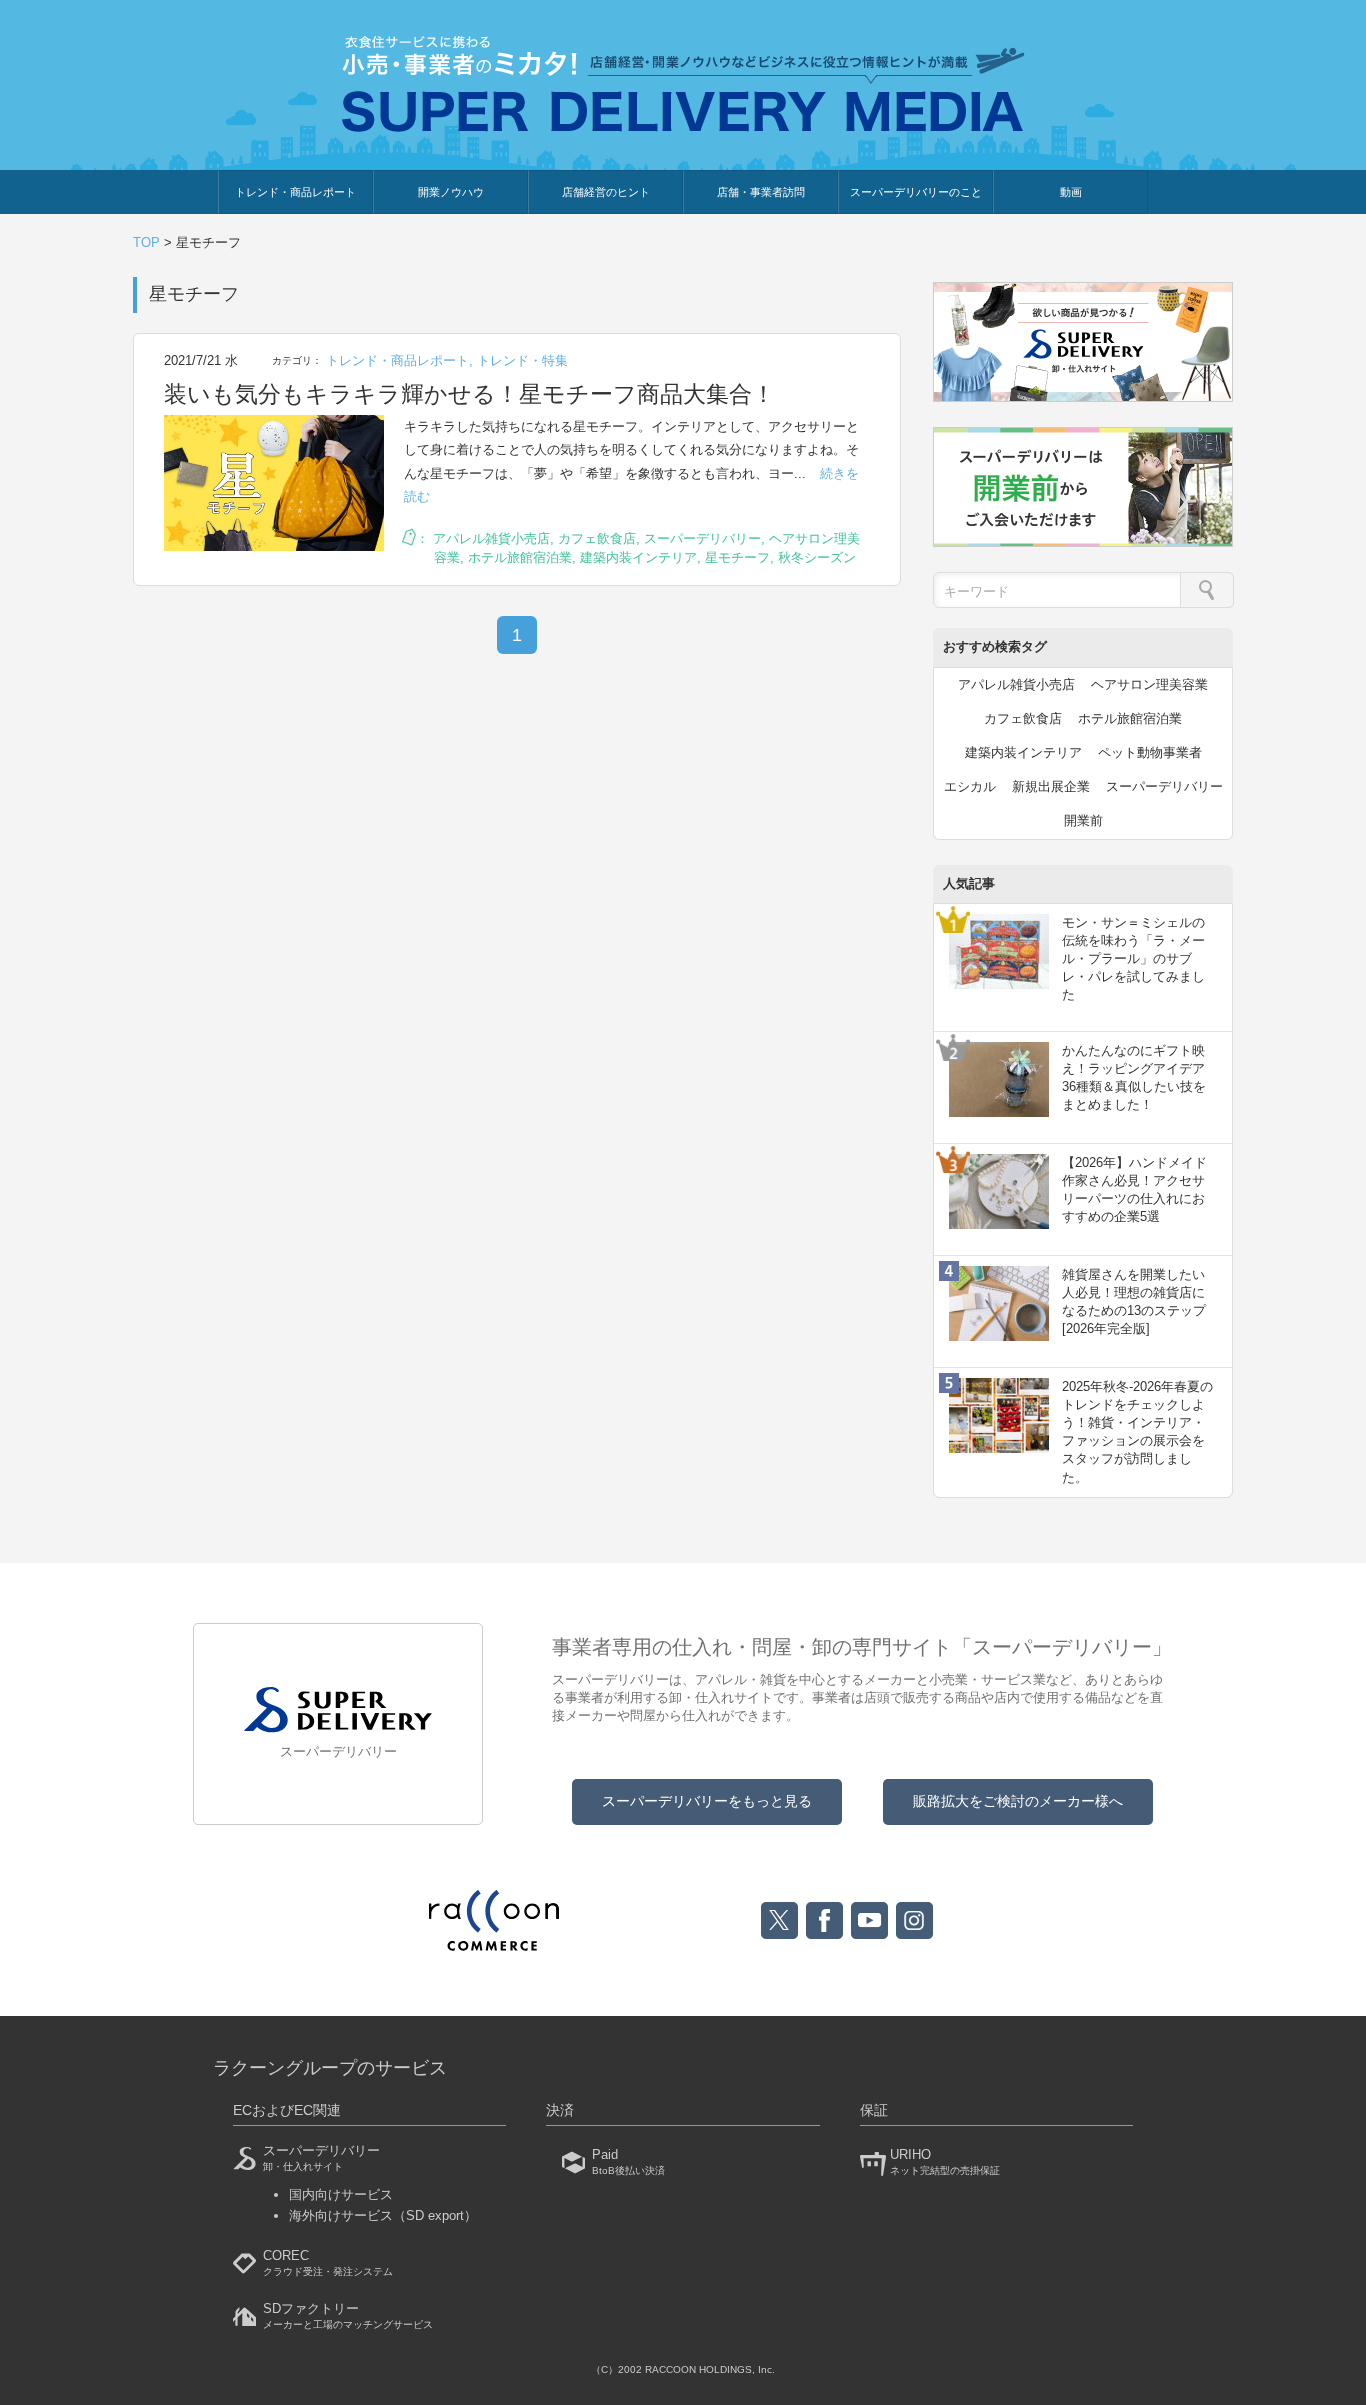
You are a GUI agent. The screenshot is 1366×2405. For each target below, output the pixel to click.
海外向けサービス (383, 2215)
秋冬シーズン (817, 557)
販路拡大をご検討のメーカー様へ (1018, 1801)
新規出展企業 (1051, 786)
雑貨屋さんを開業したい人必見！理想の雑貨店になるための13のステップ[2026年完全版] (1134, 1302)
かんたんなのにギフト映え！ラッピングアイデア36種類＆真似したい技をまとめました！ (1134, 1078)
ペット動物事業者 (1150, 752)
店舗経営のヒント (606, 192)
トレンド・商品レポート (295, 192)
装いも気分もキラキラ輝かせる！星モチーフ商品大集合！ (469, 394)
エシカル (970, 786)
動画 (1071, 192)
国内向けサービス (341, 2194)
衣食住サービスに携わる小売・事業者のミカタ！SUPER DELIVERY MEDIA (683, 83)
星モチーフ (737, 557)
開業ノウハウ (451, 192)
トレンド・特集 (522, 360)
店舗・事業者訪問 (761, 192)
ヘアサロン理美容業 (1149, 684)
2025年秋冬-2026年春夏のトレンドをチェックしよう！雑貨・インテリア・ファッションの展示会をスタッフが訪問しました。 (1137, 1432)
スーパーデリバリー (702, 538)
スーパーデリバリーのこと (916, 192)
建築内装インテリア (638, 557)
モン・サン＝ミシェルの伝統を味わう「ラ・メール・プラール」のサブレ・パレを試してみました (1133, 959)
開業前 (1083, 820)
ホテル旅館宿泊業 (520, 557)
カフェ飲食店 (597, 538)
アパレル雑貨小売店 (491, 538)
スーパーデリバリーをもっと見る (707, 1801)
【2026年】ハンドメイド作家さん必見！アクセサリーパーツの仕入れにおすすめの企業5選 (1134, 1190)
